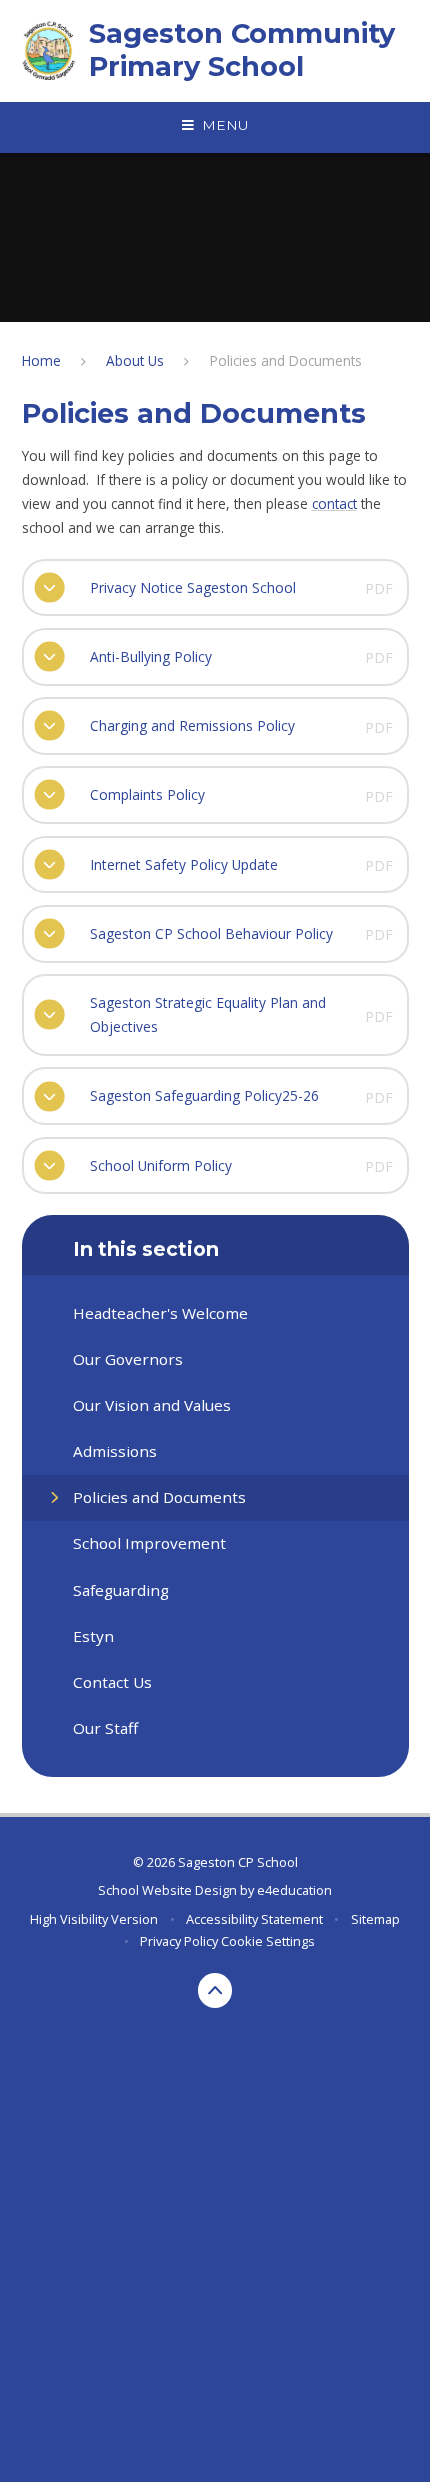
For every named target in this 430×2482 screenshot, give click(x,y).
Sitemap (375, 1919)
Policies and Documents (286, 360)
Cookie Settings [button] (268, 1941)
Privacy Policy (179, 1941)
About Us (135, 360)
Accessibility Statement (254, 1919)
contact (334, 503)
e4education (294, 1890)
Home (41, 360)
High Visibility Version (94, 1919)
